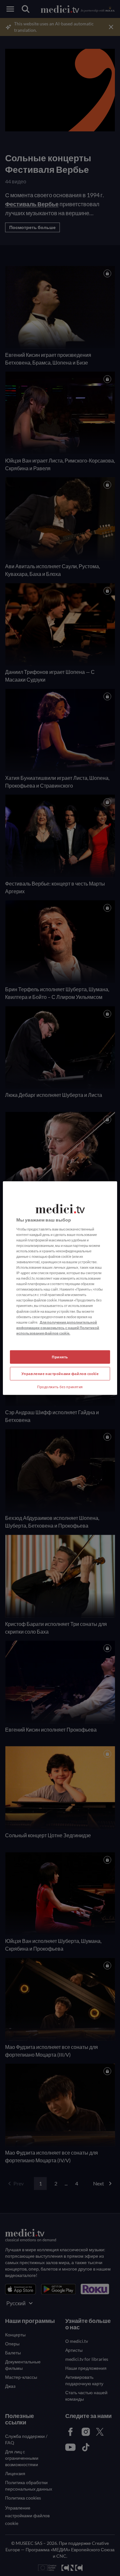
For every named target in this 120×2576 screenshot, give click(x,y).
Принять (60, 1357)
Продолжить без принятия (60, 1386)
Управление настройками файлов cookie (60, 1373)
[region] (60, 1288)
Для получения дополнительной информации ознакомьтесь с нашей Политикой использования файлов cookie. (58, 1327)
